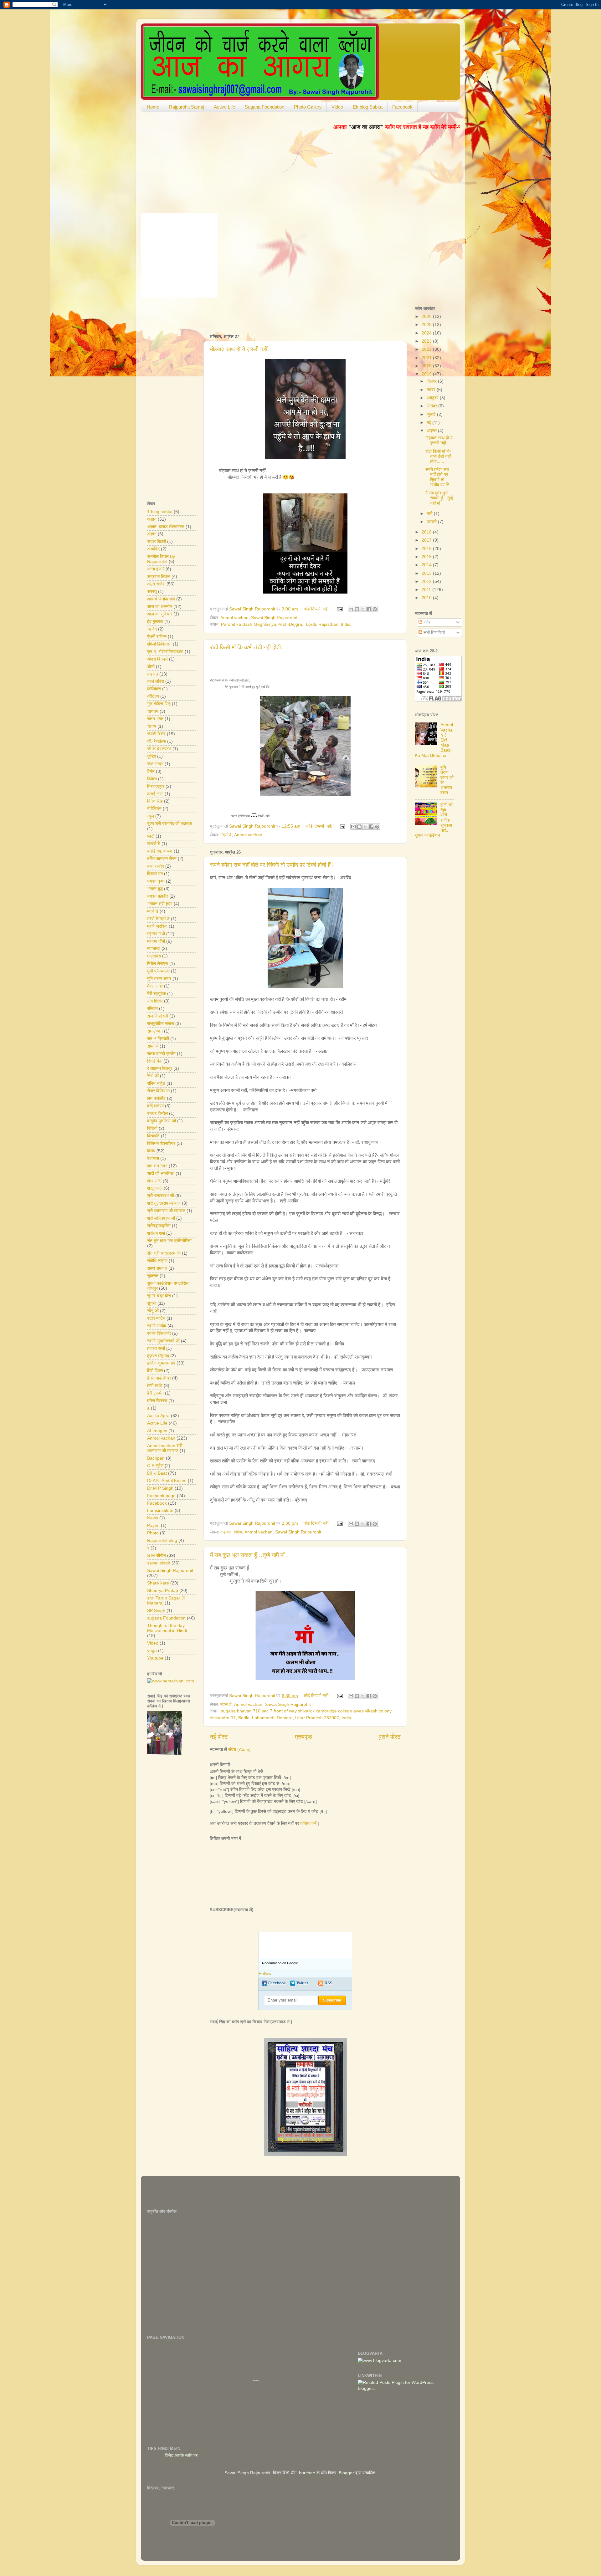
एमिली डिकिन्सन (159, 644)
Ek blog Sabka (368, 107)
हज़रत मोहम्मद (158, 1356)
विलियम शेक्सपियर (161, 1143)
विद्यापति (153, 1136)
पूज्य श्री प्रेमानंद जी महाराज (170, 824)
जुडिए (152, 756)
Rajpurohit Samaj (187, 107)
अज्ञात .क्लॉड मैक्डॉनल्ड (166, 527)
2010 (427, 598)
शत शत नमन (157, 1166)
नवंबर (432, 390)
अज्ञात (152, 519)
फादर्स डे (154, 844)
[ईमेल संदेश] (339, 609)
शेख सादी (154, 1181)
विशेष (238, 1532)
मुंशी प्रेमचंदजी (158, 971)
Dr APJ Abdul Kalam (167, 1481)
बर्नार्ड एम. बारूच (160, 851)
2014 (427, 565)
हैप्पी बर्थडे (155, 1386)
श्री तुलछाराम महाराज (164, 1203)
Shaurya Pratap (163, 1591)
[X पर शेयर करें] (363, 609)
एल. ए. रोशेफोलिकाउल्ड (165, 652)
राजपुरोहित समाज (161, 1024)
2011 (427, 590)
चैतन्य (152, 726)
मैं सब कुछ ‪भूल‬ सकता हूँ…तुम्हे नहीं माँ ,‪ (249, 1555)
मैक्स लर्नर (155, 986)
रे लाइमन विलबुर (160, 1068)
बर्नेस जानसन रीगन (162, 859)
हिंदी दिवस (155, 1371)
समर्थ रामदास (157, 1268)
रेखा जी (153, 1076)
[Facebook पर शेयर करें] (369, 609)
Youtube (155, 1658)
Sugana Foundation (265, 107)
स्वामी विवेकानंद (159, 1333)
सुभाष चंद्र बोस (159, 1296)
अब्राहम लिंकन (159, 576)
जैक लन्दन (155, 764)
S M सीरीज (157, 1556)
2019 (427, 374)
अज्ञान (152, 534)
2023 (427, 341)
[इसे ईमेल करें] (351, 609)
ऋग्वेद (152, 629)
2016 (427, 549)
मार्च (430, 514)
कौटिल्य (153, 696)
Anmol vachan (234, 618)
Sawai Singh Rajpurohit (274, 618)
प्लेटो (151, 836)
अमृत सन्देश (156, 584)
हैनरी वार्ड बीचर (159, 1378)
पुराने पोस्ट (390, 1737)
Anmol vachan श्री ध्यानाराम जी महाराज (165, 1448)
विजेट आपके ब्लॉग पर (214, 2455)
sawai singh (159, 1563)
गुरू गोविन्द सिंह (159, 704)
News (153, 1518)
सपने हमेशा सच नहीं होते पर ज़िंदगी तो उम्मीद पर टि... (439, 477)
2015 (427, 557)
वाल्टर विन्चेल (157, 1113)
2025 (427, 325)
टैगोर (151, 771)
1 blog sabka (160, 512)
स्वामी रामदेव (157, 1326)
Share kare (158, 1583)
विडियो (152, 1128)
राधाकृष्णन (155, 1031)
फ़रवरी (432, 522)
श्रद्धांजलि (155, 1188)
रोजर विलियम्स (158, 1091)
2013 (427, 573)
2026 (427, 316)
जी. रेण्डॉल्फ (157, 741)
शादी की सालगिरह (161, 1173)
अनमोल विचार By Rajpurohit (161, 559)
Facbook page (161, 1496)
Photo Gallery (308, 107)
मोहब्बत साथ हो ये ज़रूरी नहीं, (239, 349)
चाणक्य (153, 711)
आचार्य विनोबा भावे (161, 599)
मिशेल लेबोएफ (158, 964)
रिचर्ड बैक (155, 1061)
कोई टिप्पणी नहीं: (317, 609)
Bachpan (156, 1458)
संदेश (427, 622)
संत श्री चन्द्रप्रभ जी (164, 1253)
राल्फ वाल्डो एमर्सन (161, 1054)
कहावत (226, 1532)
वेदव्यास (153, 1158)
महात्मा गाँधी (156, 941)
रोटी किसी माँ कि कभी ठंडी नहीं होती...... (250, 647)
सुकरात (153, 1276)
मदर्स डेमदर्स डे (158, 919)
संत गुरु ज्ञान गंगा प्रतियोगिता (169, 1241)
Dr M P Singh (160, 1488)
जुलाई (432, 414)
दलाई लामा (155, 794)
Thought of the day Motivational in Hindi (167, 1628)
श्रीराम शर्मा (156, 1233)
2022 (427, 349)
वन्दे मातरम (155, 1106)
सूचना (152, 1303)
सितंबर (432, 406)
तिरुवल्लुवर (156, 786)
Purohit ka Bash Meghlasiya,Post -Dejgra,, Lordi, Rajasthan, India (286, 624)
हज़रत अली (156, 1348)
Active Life (224, 107)
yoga (152, 1651)
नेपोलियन (154, 809)
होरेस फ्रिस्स (157, 1401)
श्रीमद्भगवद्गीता (159, 1226)
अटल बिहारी (157, 541)
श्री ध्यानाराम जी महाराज (166, 1211)
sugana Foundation (166, 1618)
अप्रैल (432, 431)
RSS (329, 1983)
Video (337, 107)
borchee (307, 2473)
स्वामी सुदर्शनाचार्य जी (163, 1341)
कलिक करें (308, 1823)
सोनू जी (153, 1311)
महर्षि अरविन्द (157, 926)
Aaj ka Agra (158, 1416)
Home (153, 107)
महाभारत (154, 949)
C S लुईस (155, 1466)
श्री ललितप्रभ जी (161, 1218)
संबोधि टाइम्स (157, 1261)
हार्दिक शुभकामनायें (161, 1363)
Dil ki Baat (157, 1473)
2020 (427, 366)
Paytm (153, 1525)
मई (429, 423)
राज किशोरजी (158, 1016)
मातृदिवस (154, 956)
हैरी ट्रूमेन (155, 1393)
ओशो (151, 667)
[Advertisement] (283, 314)
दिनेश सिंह (155, 801)
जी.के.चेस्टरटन (159, 749)
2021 (427, 358)
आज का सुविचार (160, 614)
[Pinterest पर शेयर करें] (375, 609)
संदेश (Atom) (239, 1750)
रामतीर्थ (153, 1046)
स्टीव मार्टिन (156, 1318)
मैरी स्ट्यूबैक (157, 994)
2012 (427, 582)
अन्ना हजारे (156, 569)
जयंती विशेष (156, 734)
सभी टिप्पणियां (434, 633)
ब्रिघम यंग (155, 874)
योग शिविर (155, 1001)
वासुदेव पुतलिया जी (162, 1121)
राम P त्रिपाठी (158, 1039)
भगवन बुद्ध (155, 889)
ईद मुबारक (155, 622)
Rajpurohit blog (162, 1540)
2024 (427, 333)
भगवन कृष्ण (156, 881)
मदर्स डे (226, 835)
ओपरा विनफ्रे (157, 659)
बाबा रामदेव (156, 866)
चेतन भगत (155, 719)
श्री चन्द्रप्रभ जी (161, 1196)
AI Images (157, 1431)
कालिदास (154, 689)
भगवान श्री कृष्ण (160, 904)
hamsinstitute (160, 1510)
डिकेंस (152, 779)
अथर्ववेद (153, 549)
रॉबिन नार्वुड (156, 1083)
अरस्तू (152, 592)
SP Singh (156, 1611)
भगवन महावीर (158, 896)
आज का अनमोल (160, 607)
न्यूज (151, 816)
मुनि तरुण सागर (159, 979)
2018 (427, 532)
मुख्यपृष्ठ (303, 1737)
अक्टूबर (433, 398)
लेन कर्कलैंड (156, 1098)
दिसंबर (432, 381)
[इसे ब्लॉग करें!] (357, 609)
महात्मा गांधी (156, 934)
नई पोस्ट (219, 1737)
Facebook (402, 107)
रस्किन (152, 1009)
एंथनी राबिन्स (157, 637)
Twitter (302, 1983)
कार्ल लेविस (156, 681)
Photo (153, 1533)
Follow (265, 1974)
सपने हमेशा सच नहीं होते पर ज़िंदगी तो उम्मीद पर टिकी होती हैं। (272, 865)
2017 (427, 540)
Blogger (346, 2473)
